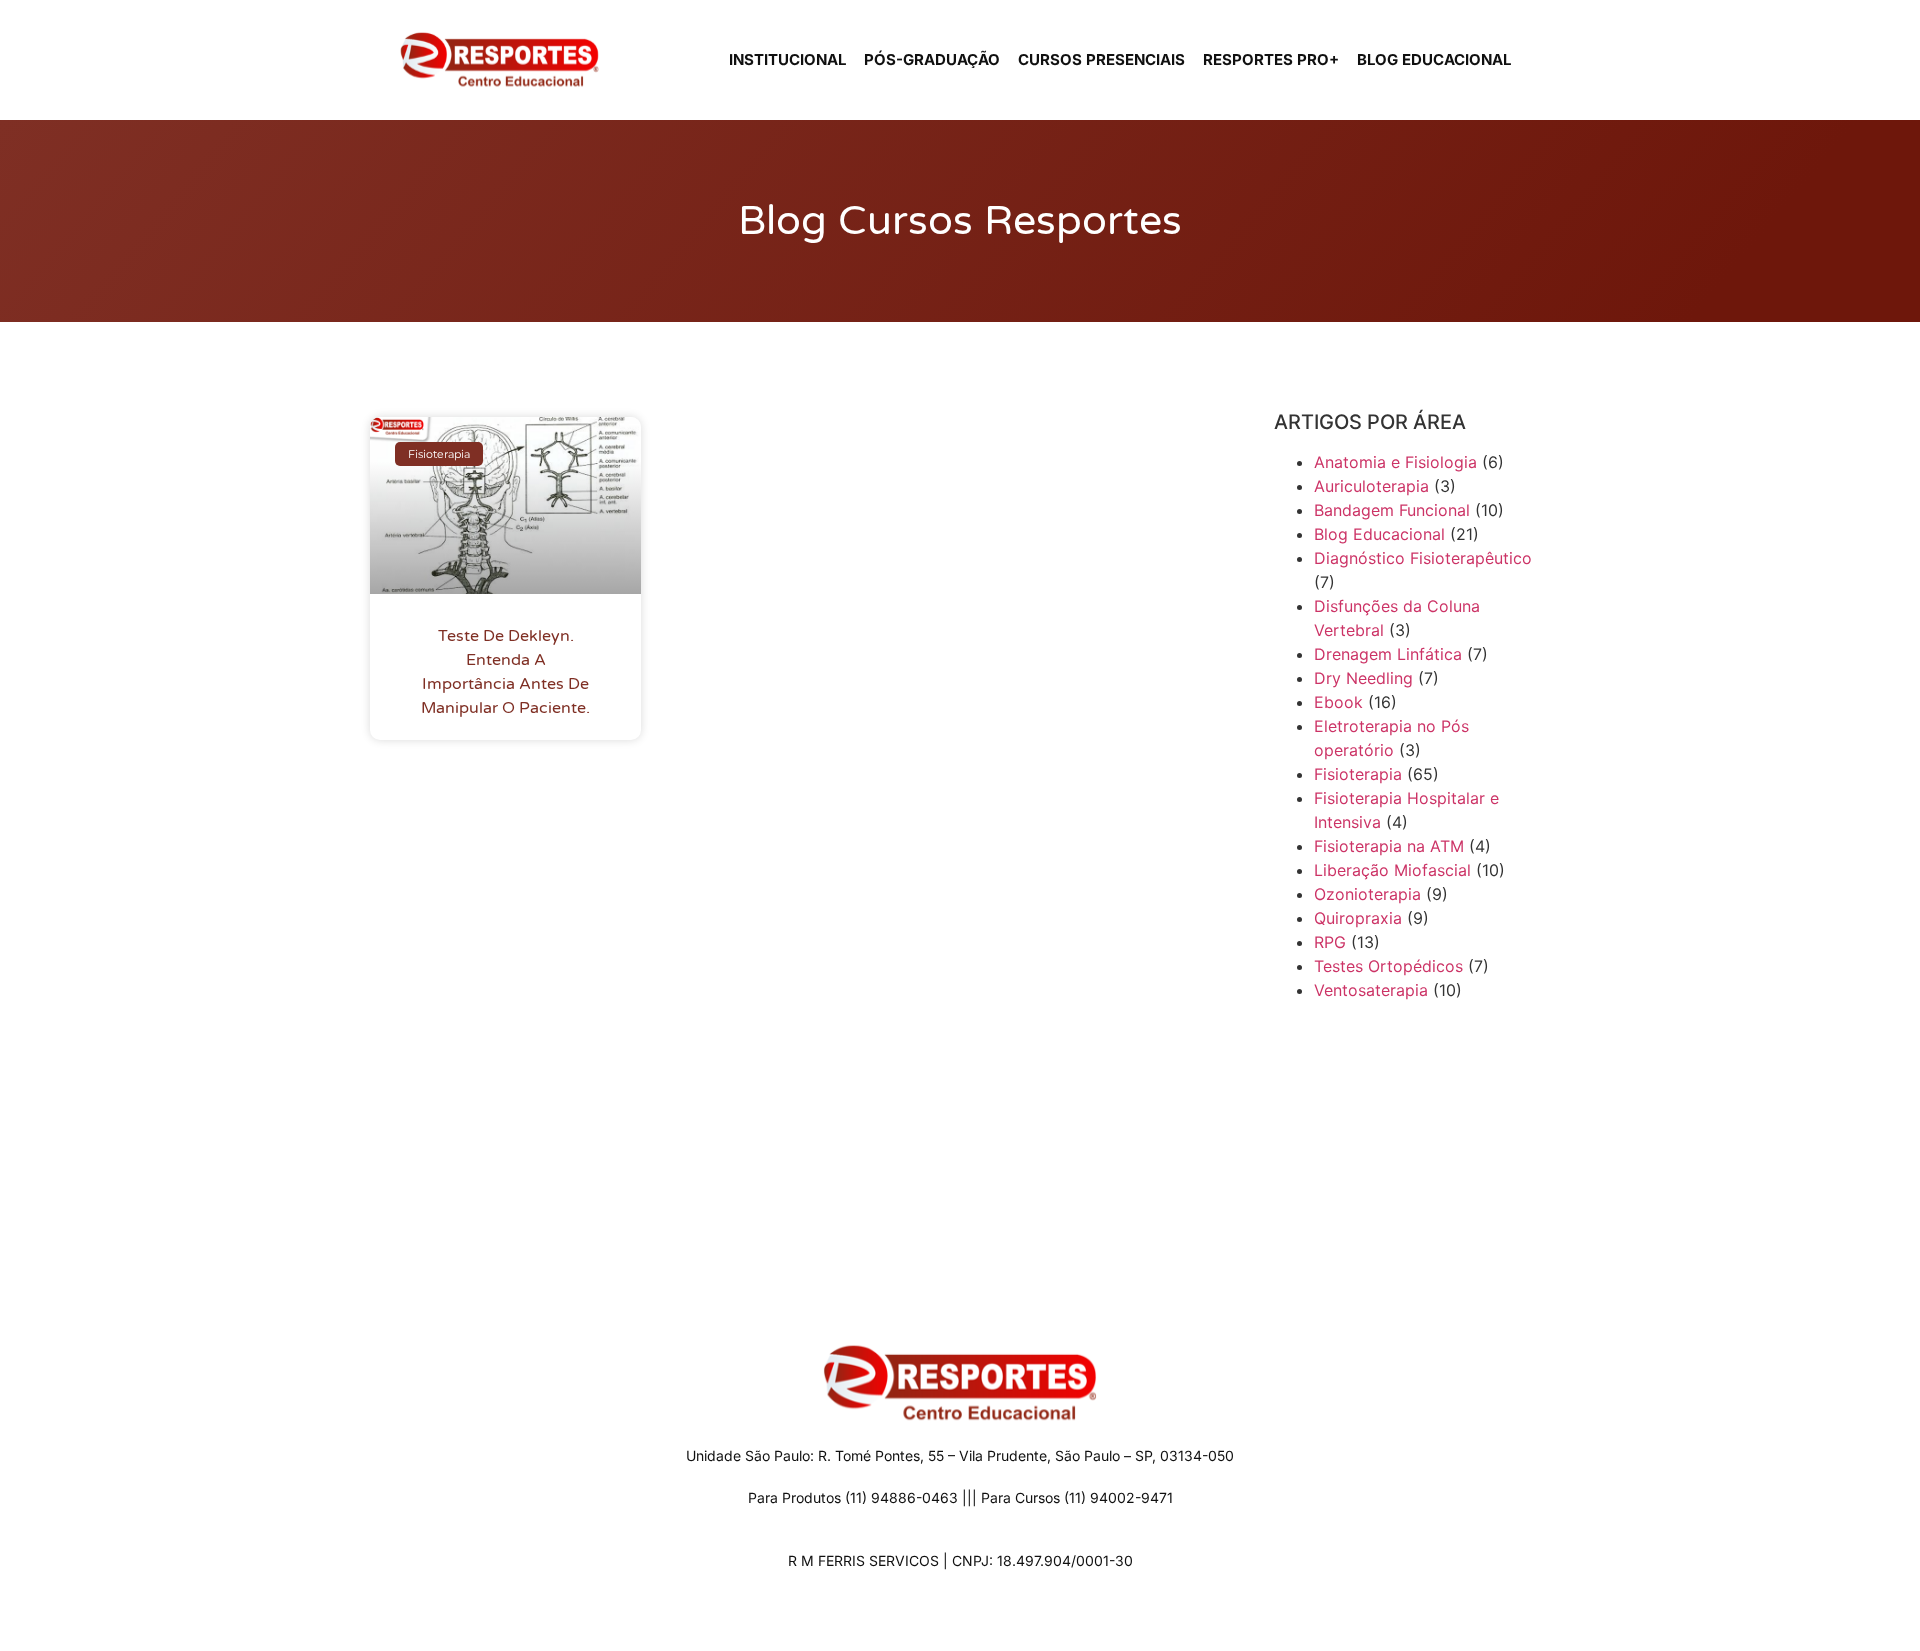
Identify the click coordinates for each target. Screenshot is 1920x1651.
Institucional (787, 59)
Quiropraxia (1358, 918)
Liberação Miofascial (1392, 870)
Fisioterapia (1358, 774)
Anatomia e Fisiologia (1395, 462)
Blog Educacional (1434, 59)
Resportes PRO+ (1271, 59)
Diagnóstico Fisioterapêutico (1423, 558)
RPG (1330, 942)
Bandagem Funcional (1392, 510)
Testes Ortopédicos (1388, 966)
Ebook (1338, 702)
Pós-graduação (932, 59)
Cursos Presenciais (1101, 59)
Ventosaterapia (1371, 990)
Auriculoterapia (1371, 486)
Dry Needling (1363, 678)
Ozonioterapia (1367, 894)
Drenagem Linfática (1388, 654)
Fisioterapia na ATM (1389, 846)
